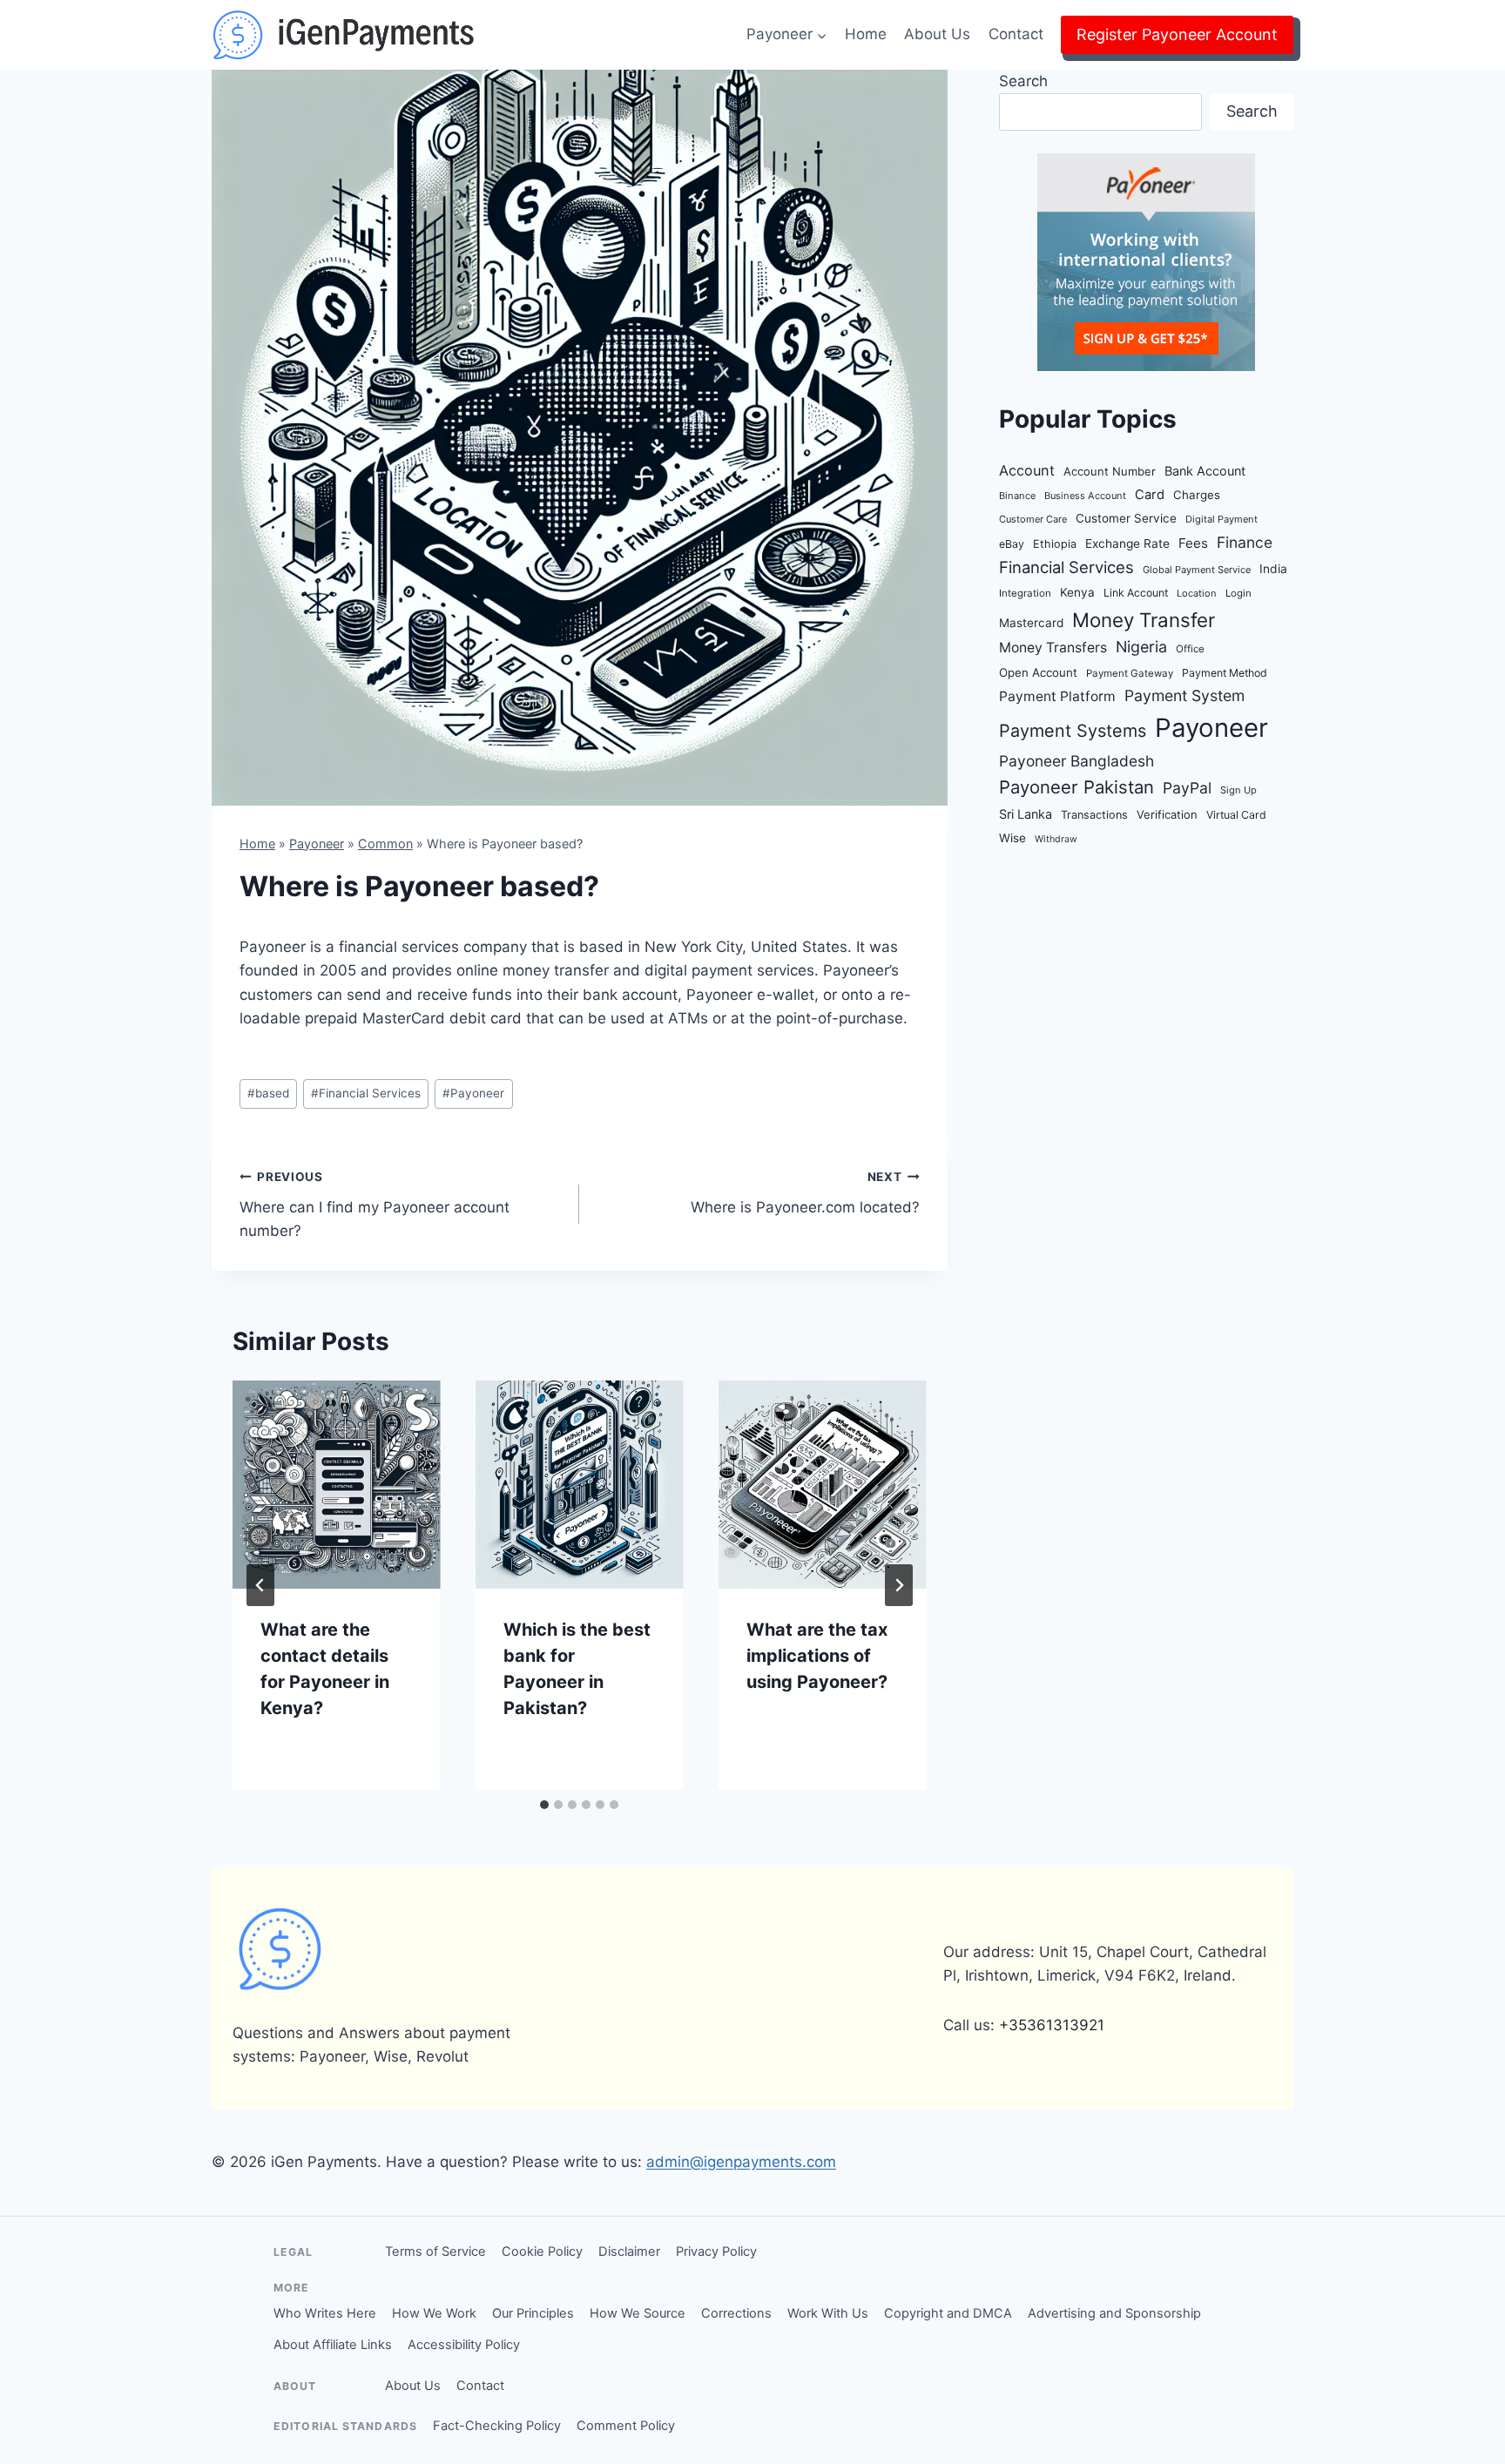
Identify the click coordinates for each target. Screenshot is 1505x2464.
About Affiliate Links (333, 2345)
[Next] (899, 1585)
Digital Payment (1222, 519)
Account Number (1110, 471)
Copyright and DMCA (948, 2313)
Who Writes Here (325, 2313)
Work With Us (828, 2313)
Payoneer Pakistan (1076, 787)
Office (1190, 649)
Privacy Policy (716, 2251)
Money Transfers (1053, 648)
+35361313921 (1052, 2025)
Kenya (1077, 592)
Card (1150, 495)
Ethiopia (1055, 544)
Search (1023, 81)
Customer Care (1033, 519)
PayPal (1187, 788)
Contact (1016, 34)
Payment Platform (1057, 696)
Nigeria (1141, 647)
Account (1027, 470)
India (1273, 569)
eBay (1012, 544)
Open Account (1038, 672)
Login (1238, 593)
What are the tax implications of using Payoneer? (817, 1656)
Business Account (1085, 496)
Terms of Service (435, 2251)
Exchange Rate (1127, 543)
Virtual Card (1236, 815)
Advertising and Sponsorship (1114, 2313)
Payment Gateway (1130, 673)
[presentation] (337, 1485)
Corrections (736, 2313)
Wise (1012, 838)
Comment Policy (626, 2426)
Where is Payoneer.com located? (805, 1193)
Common (385, 844)
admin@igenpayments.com (741, 2162)
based (268, 1093)
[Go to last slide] (260, 1585)
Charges (1197, 495)
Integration (1025, 593)
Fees (1193, 543)
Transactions (1094, 815)
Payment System (1184, 695)
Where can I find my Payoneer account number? (375, 1205)
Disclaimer (629, 2251)
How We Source (638, 2313)
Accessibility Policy (464, 2345)
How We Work (434, 2313)
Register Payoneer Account (1177, 34)
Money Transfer (1144, 620)
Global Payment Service (1197, 570)
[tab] (544, 1805)
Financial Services (366, 1093)
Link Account (1136, 593)
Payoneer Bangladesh (1076, 761)
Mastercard (1031, 623)
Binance (1017, 496)
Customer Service (1126, 518)
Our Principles (533, 2313)
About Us (937, 34)
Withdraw (1056, 839)
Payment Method (1225, 673)
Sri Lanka (1026, 814)
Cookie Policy (542, 2251)
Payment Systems (1073, 731)
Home (866, 34)
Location (1197, 593)
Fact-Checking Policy (497, 2426)
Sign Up (1238, 790)
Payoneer (317, 844)
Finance (1245, 542)
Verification (1167, 814)
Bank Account (1205, 471)
